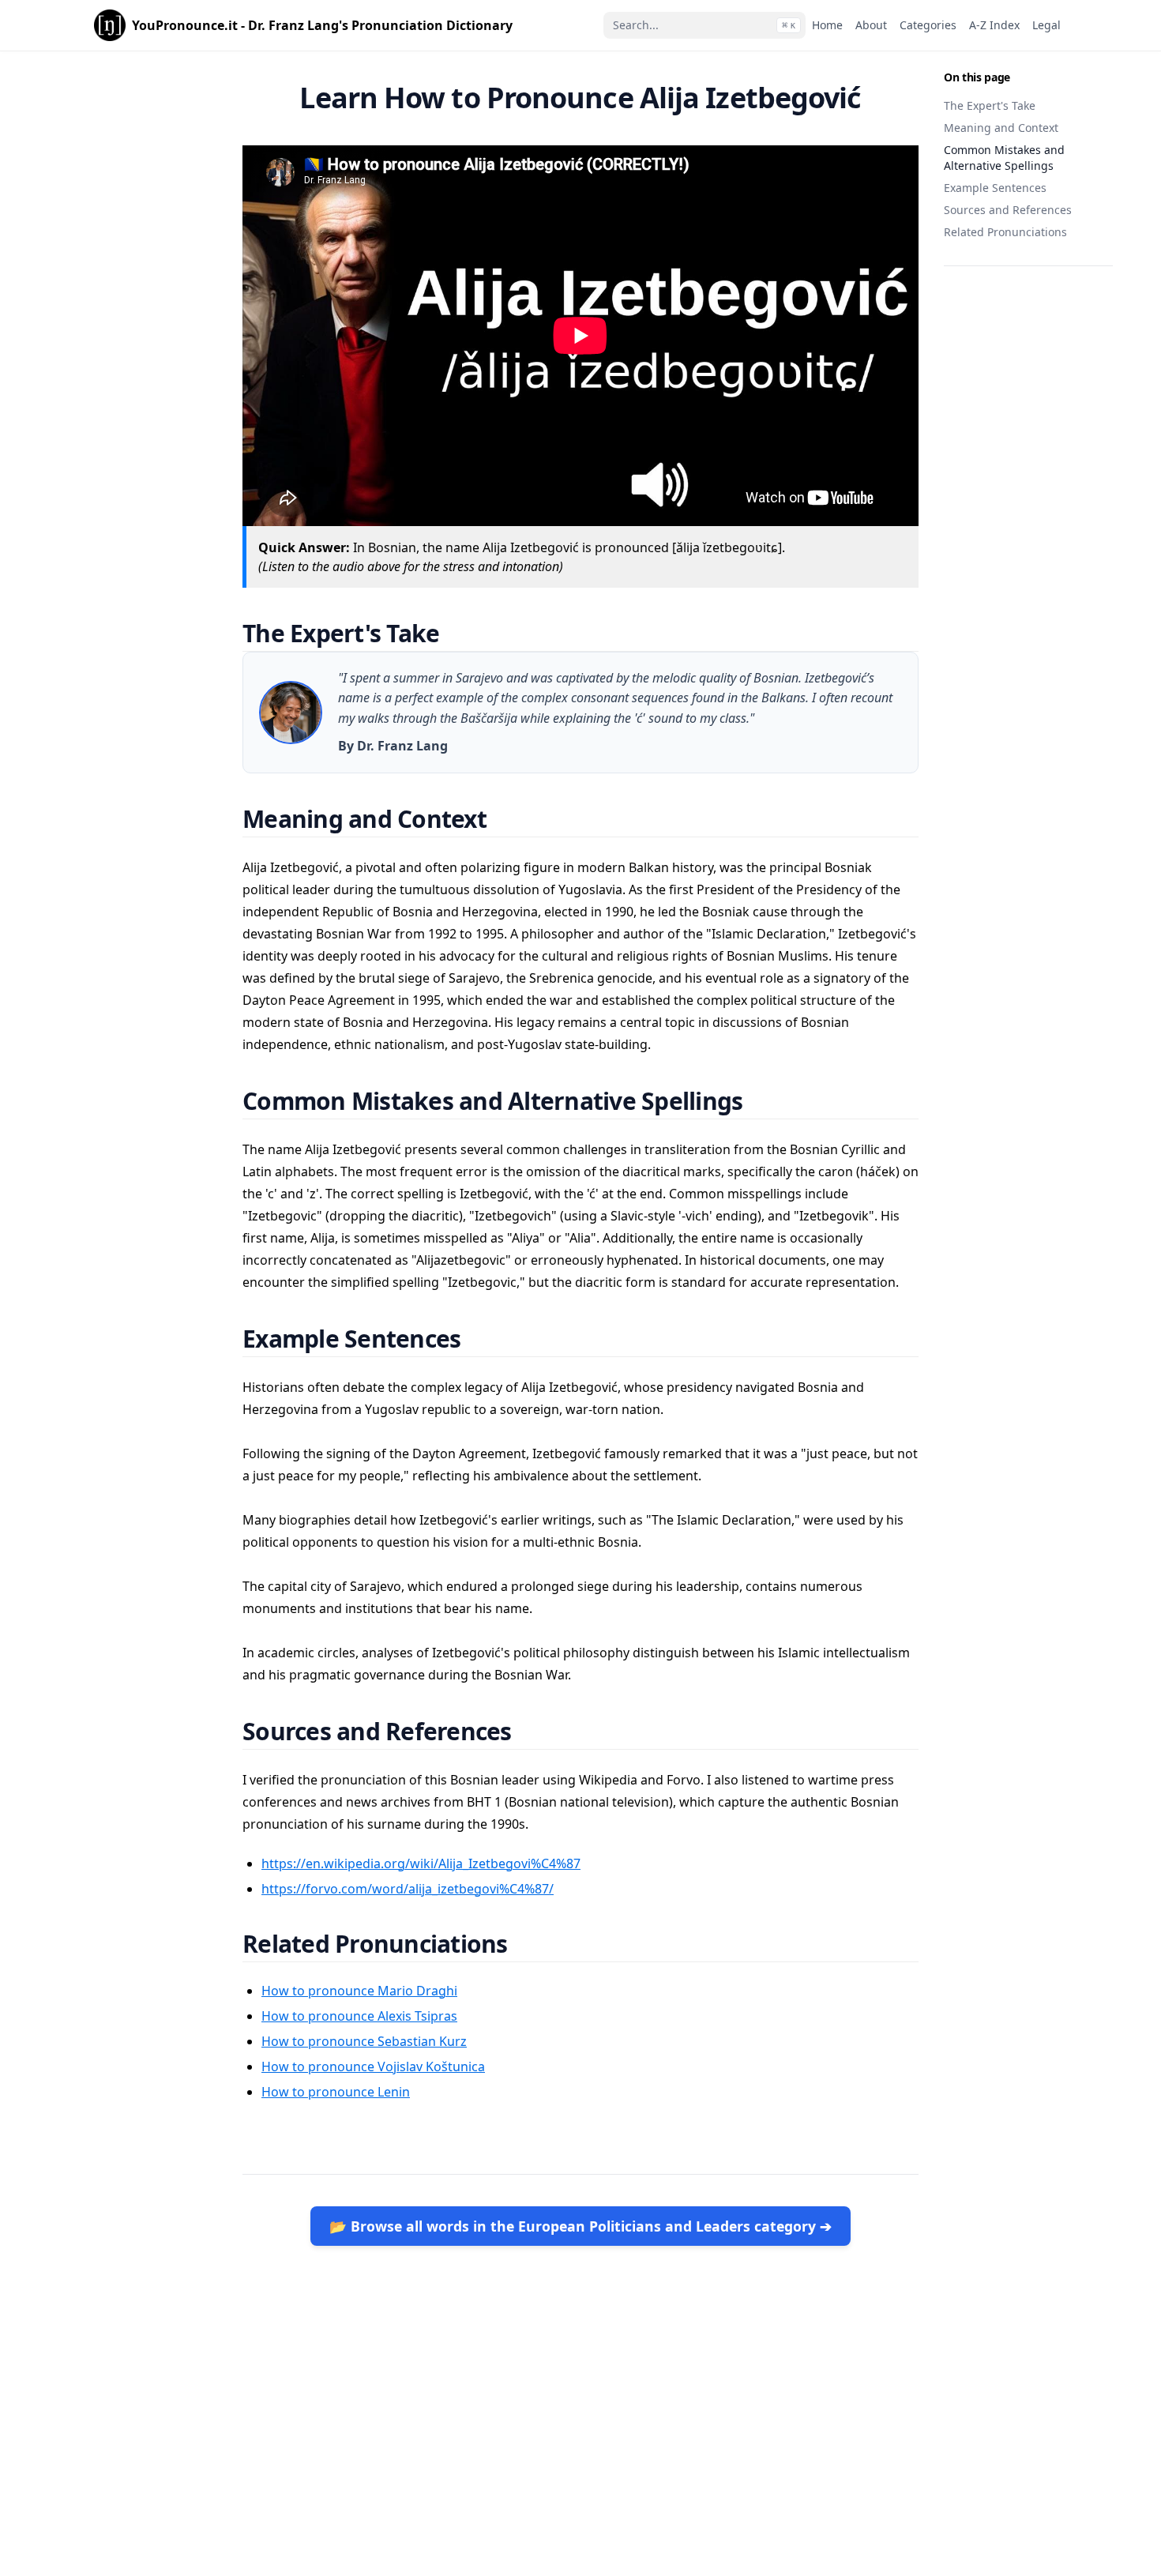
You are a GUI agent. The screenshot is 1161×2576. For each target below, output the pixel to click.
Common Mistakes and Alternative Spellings (1004, 158)
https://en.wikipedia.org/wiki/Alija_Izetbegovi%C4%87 (421, 1863)
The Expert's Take (990, 105)
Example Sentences (995, 188)
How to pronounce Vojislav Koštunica (373, 2066)
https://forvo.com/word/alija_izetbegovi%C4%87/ (408, 1889)
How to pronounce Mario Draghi (359, 1991)
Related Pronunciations (1005, 232)
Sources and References (1008, 210)
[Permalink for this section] (459, 633)
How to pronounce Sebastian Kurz (364, 2041)
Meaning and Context (1001, 128)
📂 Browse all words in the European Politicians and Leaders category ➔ (580, 2226)
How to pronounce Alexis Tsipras (359, 2016)
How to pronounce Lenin (336, 2092)
